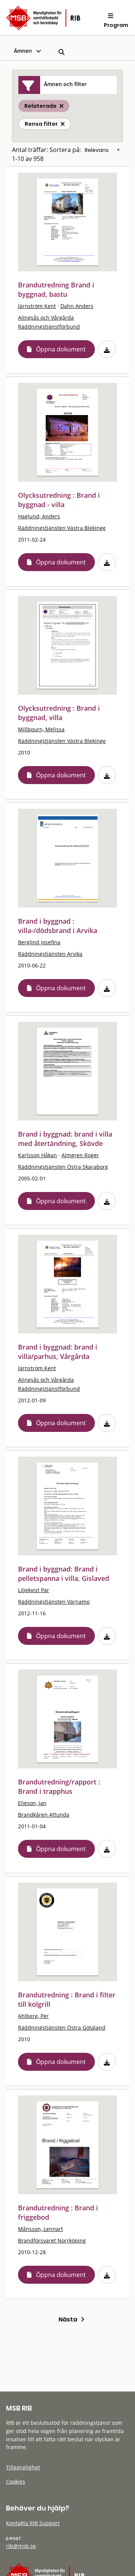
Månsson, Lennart (40, 2229)
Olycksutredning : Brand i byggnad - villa (59, 500)
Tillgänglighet (23, 2467)
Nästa (70, 2319)
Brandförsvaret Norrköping (52, 2240)
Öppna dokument (61, 349)
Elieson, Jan (32, 1803)
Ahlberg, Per (33, 2016)
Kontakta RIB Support (33, 2523)
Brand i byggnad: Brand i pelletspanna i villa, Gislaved (64, 1574)
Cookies (16, 2482)
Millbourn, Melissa (41, 729)
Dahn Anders (77, 306)
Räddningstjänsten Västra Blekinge (62, 528)
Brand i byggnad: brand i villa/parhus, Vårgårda (58, 1352)
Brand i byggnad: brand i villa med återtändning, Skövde (65, 1139)
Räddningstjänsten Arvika (50, 954)
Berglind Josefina (39, 942)
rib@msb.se (21, 2546)
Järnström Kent (37, 306)
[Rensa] (63, 124)
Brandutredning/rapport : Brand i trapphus (59, 1787)
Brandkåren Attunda (44, 1815)
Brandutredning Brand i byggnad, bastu (56, 289)
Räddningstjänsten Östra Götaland (62, 2028)
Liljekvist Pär (34, 1590)
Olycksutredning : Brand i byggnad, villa (59, 713)
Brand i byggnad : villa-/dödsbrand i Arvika (58, 926)
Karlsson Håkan (37, 1155)
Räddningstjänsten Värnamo (54, 1602)
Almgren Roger (80, 1155)
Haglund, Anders (39, 516)
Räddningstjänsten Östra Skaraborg (63, 1167)
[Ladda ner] (107, 349)
